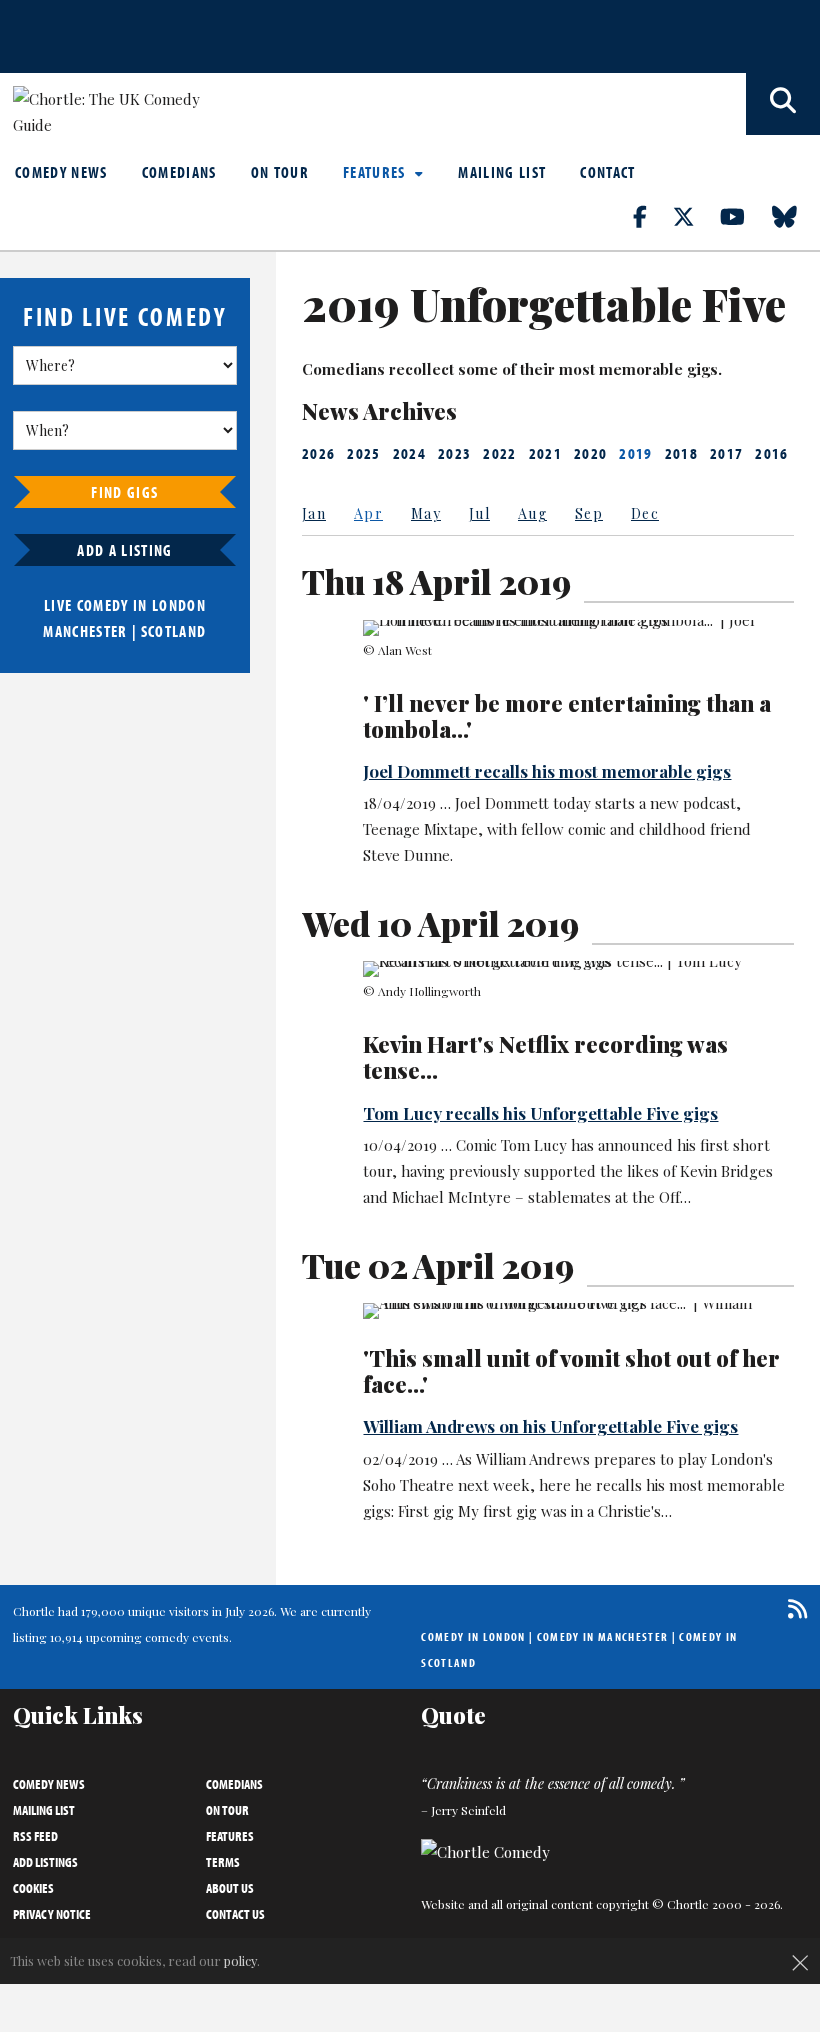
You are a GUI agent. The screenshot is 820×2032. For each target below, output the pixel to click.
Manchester (85, 631)
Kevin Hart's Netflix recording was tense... (545, 1057)
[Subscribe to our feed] (792, 1608)
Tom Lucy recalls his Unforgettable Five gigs (540, 1113)
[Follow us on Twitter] (695, 216)
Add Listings (45, 1862)
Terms (223, 1862)
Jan (314, 513)
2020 (590, 453)
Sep (589, 513)
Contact (607, 172)
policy (240, 1960)
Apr (368, 513)
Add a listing (124, 550)
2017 (726, 453)
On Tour (280, 172)
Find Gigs (124, 492)
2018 (681, 453)
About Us (230, 1888)
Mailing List (502, 172)
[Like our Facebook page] (651, 216)
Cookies (33, 1888)
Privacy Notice (52, 1914)
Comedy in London (473, 1636)
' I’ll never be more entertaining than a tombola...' (567, 716)
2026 (318, 453)
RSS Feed (35, 1836)
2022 (499, 453)
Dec (645, 513)
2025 (363, 453)
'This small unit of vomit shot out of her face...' (571, 1371)
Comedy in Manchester (603, 1636)
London (179, 605)
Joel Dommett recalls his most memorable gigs (547, 771)
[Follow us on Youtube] (744, 216)
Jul (479, 513)
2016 (771, 453)
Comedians (179, 172)
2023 (454, 453)
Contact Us (235, 1914)
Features (376, 172)
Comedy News (61, 172)
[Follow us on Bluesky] (796, 216)
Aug (532, 513)
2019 (635, 453)
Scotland (174, 631)
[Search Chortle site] (783, 104)
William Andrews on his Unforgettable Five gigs (550, 1426)
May (426, 513)
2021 (545, 453)
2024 (409, 453)
